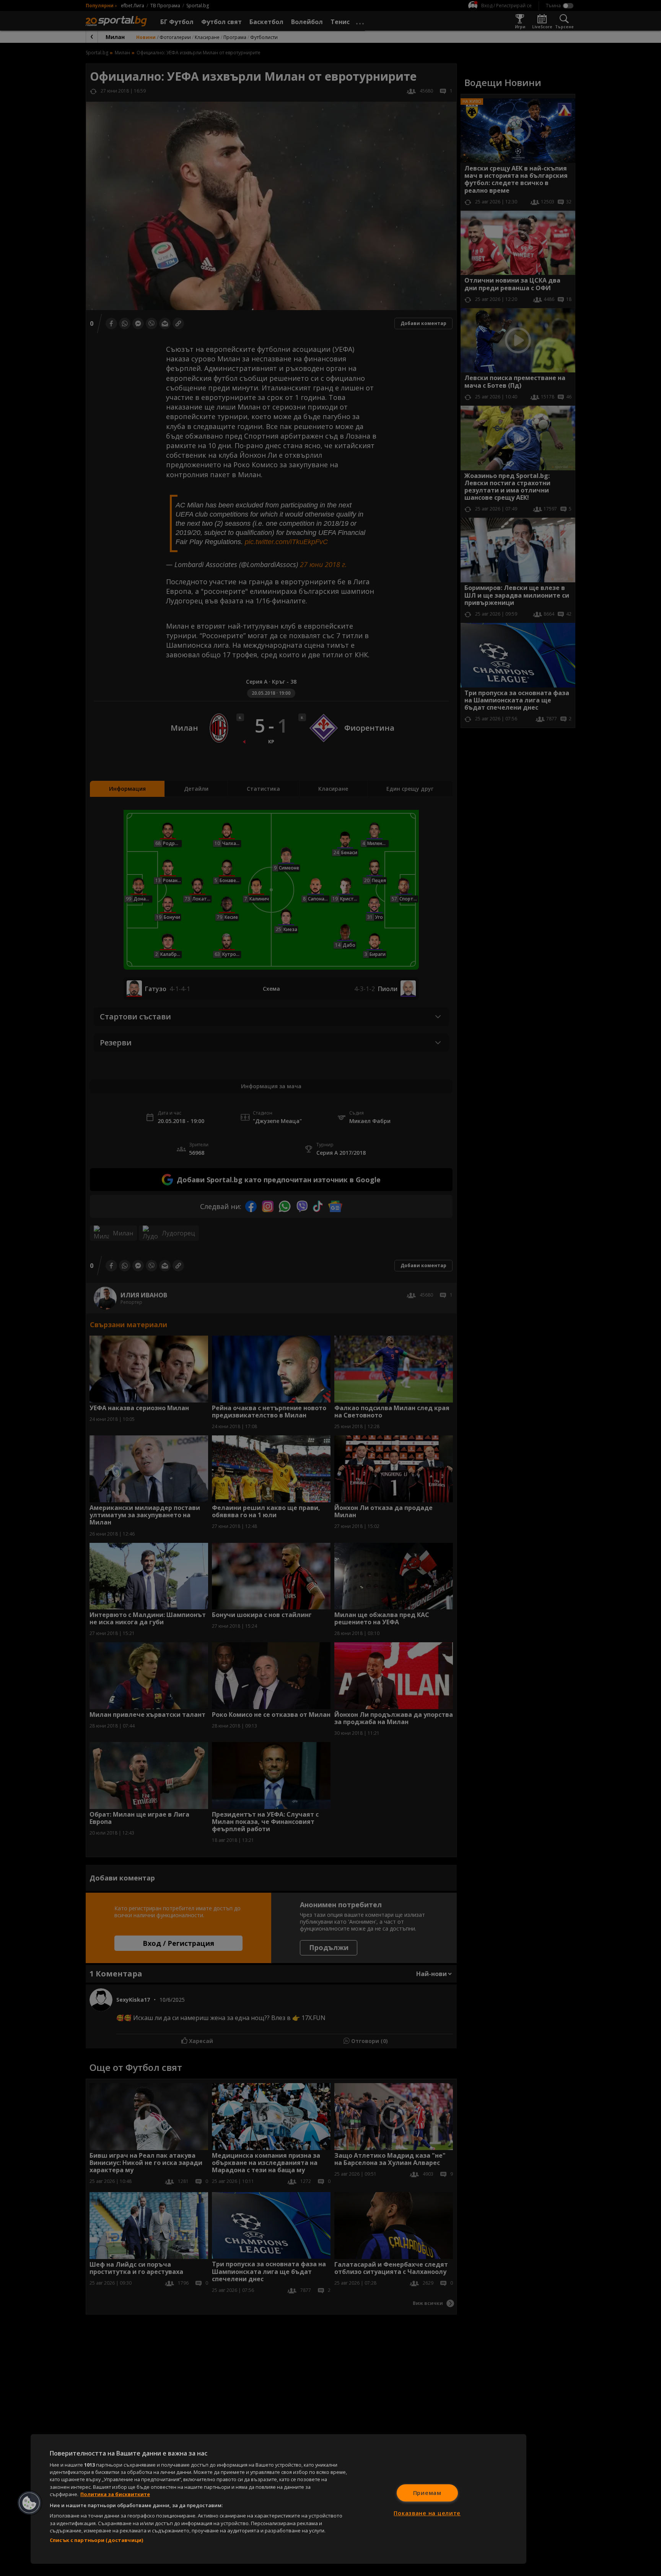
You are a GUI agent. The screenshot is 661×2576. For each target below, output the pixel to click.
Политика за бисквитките (115, 2494)
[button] (29, 2503)
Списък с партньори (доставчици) (96, 2540)
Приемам (427, 2493)
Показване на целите (427, 2513)
